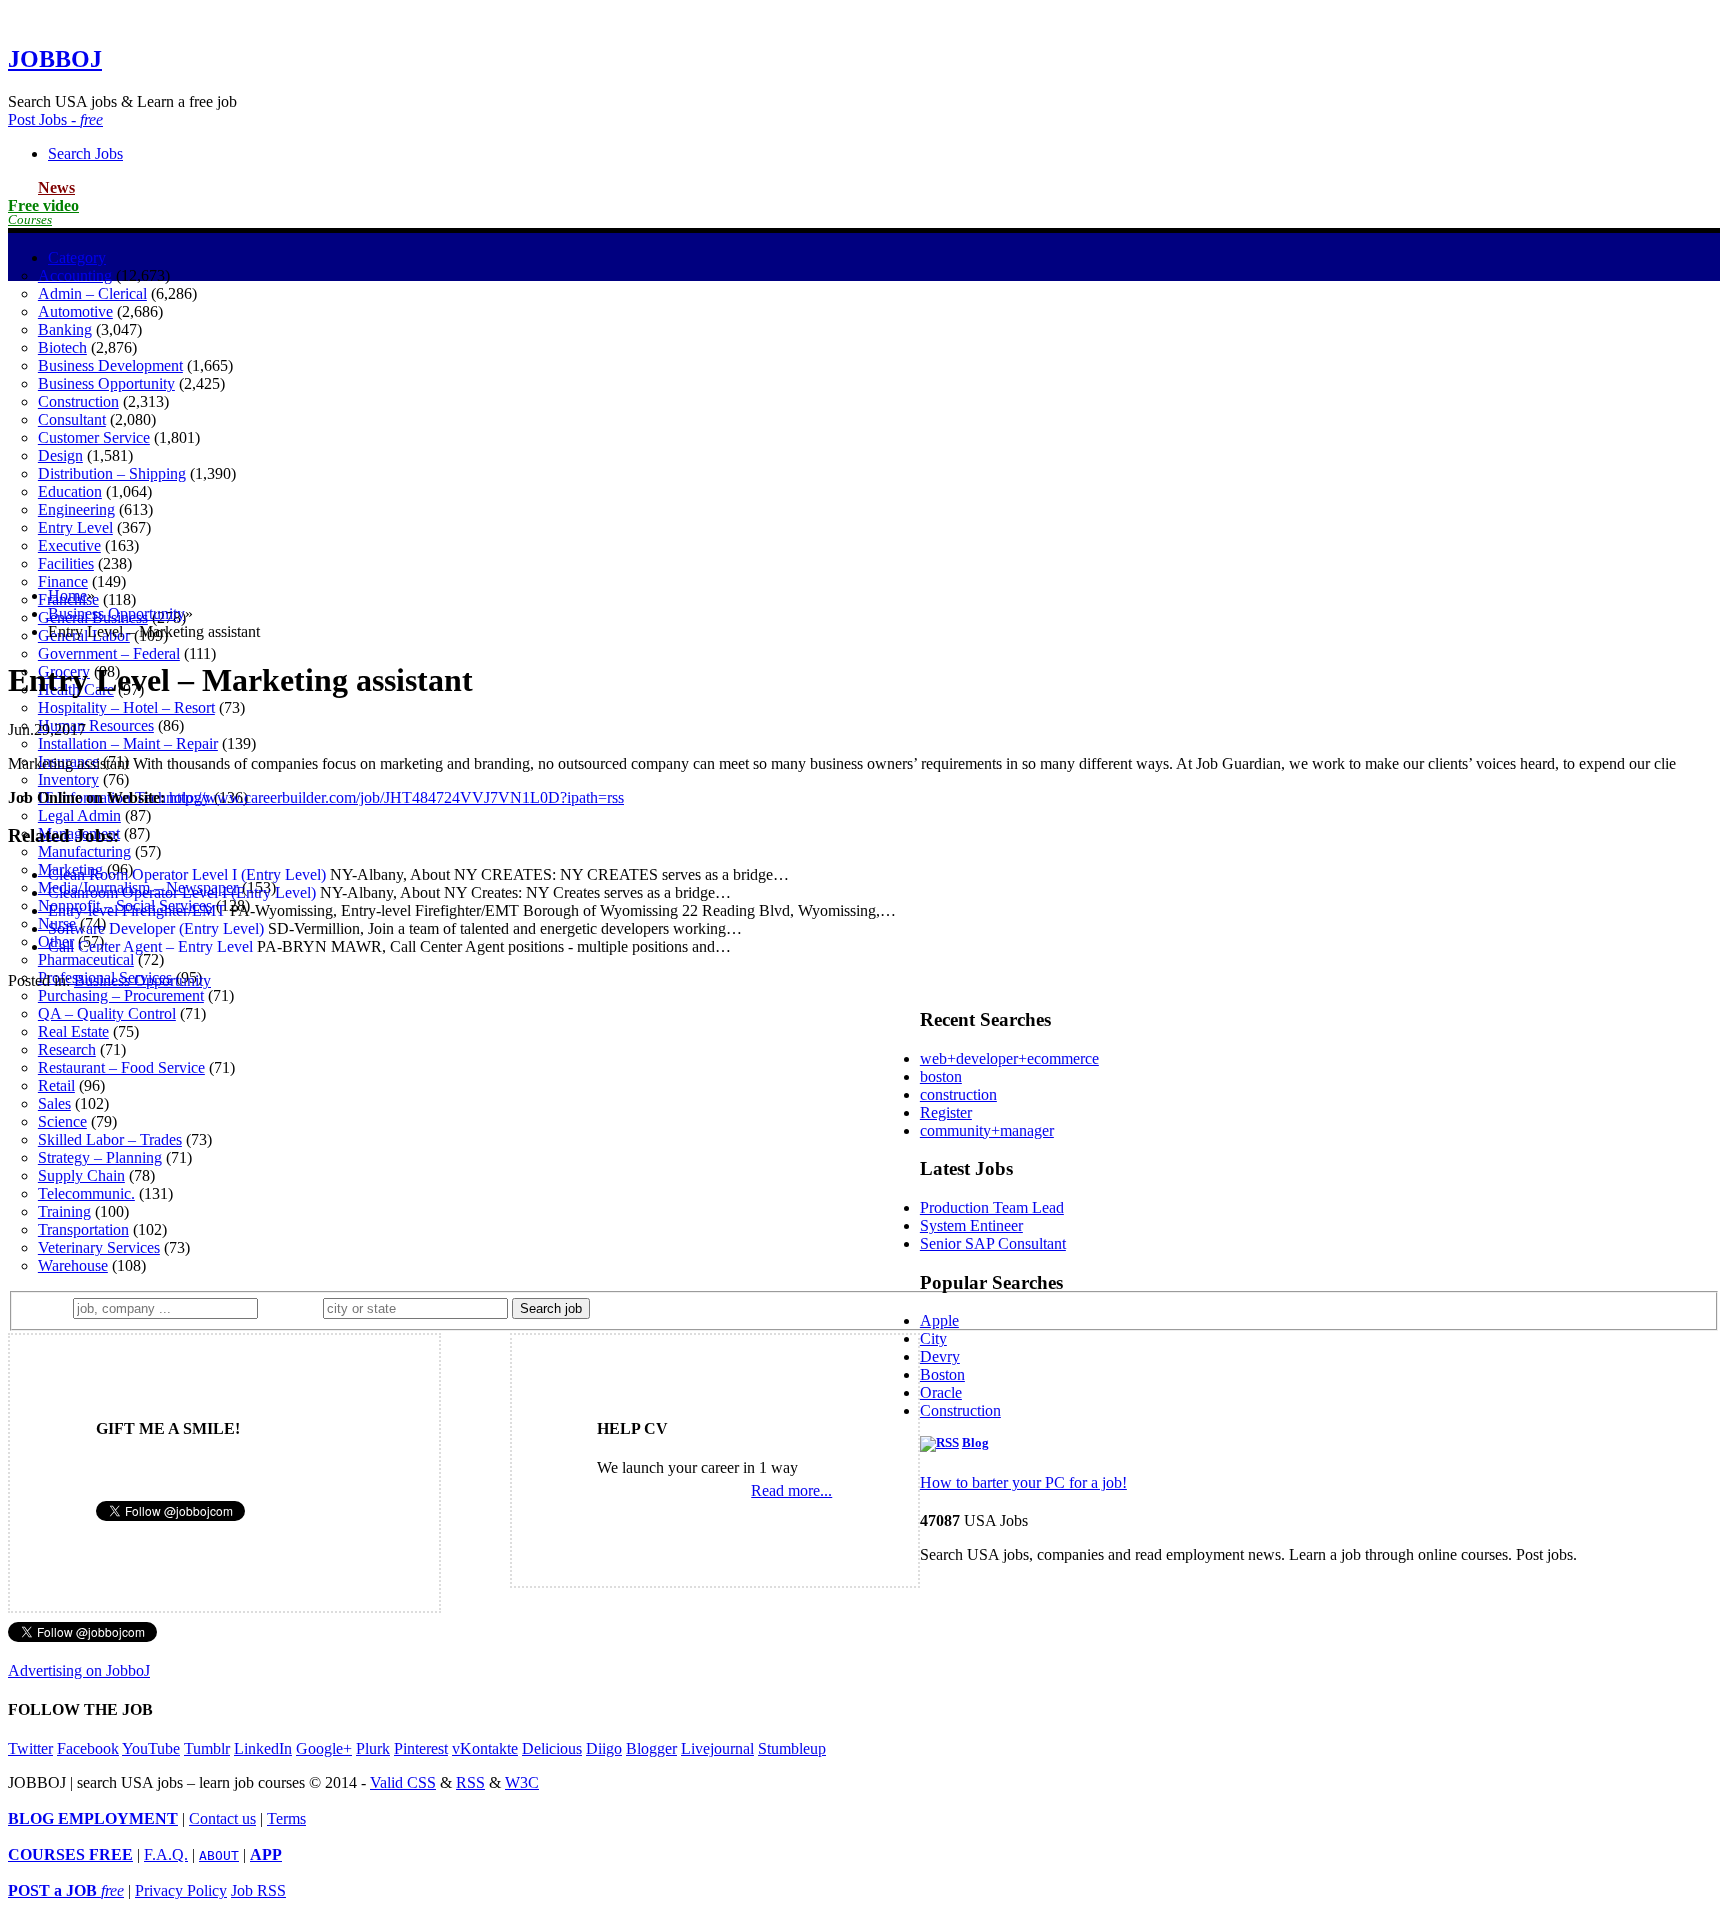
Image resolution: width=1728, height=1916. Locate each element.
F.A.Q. (166, 1854)
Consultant (72, 419)
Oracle (941, 1392)
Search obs (85, 153)
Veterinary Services (99, 1247)
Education (70, 491)
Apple (939, 1320)
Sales (54, 1103)
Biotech (62, 347)
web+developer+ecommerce (1009, 1058)
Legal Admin (79, 815)
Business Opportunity (106, 383)
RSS (470, 1782)
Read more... (791, 1490)
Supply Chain (81, 1175)
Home (67, 595)
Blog (975, 1443)
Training (64, 1211)
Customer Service (94, 437)
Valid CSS (403, 1782)
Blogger (651, 1748)
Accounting (75, 275)
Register (946, 1112)
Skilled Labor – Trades (110, 1139)
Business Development (110, 365)
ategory (77, 257)
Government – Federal (109, 653)
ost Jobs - (55, 119)
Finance (63, 581)
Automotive (75, 311)
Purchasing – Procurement (121, 995)
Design (60, 455)
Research (67, 1049)
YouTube (151, 1748)
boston (941, 1076)
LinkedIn (263, 1748)
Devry (940, 1356)
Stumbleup (792, 1748)
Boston (942, 1374)
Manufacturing (84, 851)
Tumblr (207, 1748)
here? (294, 1307)
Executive (69, 545)
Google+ (324, 1748)
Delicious (552, 1748)
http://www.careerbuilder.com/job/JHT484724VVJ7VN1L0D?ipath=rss (396, 797)
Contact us (222, 1818)
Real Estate (73, 1031)
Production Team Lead (992, 1207)
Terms (286, 1818)
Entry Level (75, 527)
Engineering (76, 509)
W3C (522, 1782)
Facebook (88, 1748)
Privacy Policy (181, 1890)
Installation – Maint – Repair (128, 743)
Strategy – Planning (100, 1157)
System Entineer (971, 1225)
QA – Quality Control (107, 1013)
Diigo (604, 1748)
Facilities (66, 563)
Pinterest (421, 1748)
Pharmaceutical (86, 959)
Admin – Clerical (92, 293)
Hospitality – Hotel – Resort (126, 707)
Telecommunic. (86, 1193)
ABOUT (219, 1855)
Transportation (83, 1229)
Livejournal (717, 1748)
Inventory (68, 779)
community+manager (987, 1130)
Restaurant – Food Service (121, 1067)
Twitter (30, 1748)
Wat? (48, 1307)
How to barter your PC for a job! (1023, 1482)
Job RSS (258, 1890)
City (933, 1338)
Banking (65, 329)
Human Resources (96, 725)
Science (62, 1121)
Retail (56, 1085)
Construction (78, 401)
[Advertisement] (864, 431)
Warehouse (73, 1265)
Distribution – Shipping (112, 473)
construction (958, 1094)
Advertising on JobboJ (79, 1670)
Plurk (373, 1748)
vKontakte (485, 1748)
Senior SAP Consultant (993, 1243)
